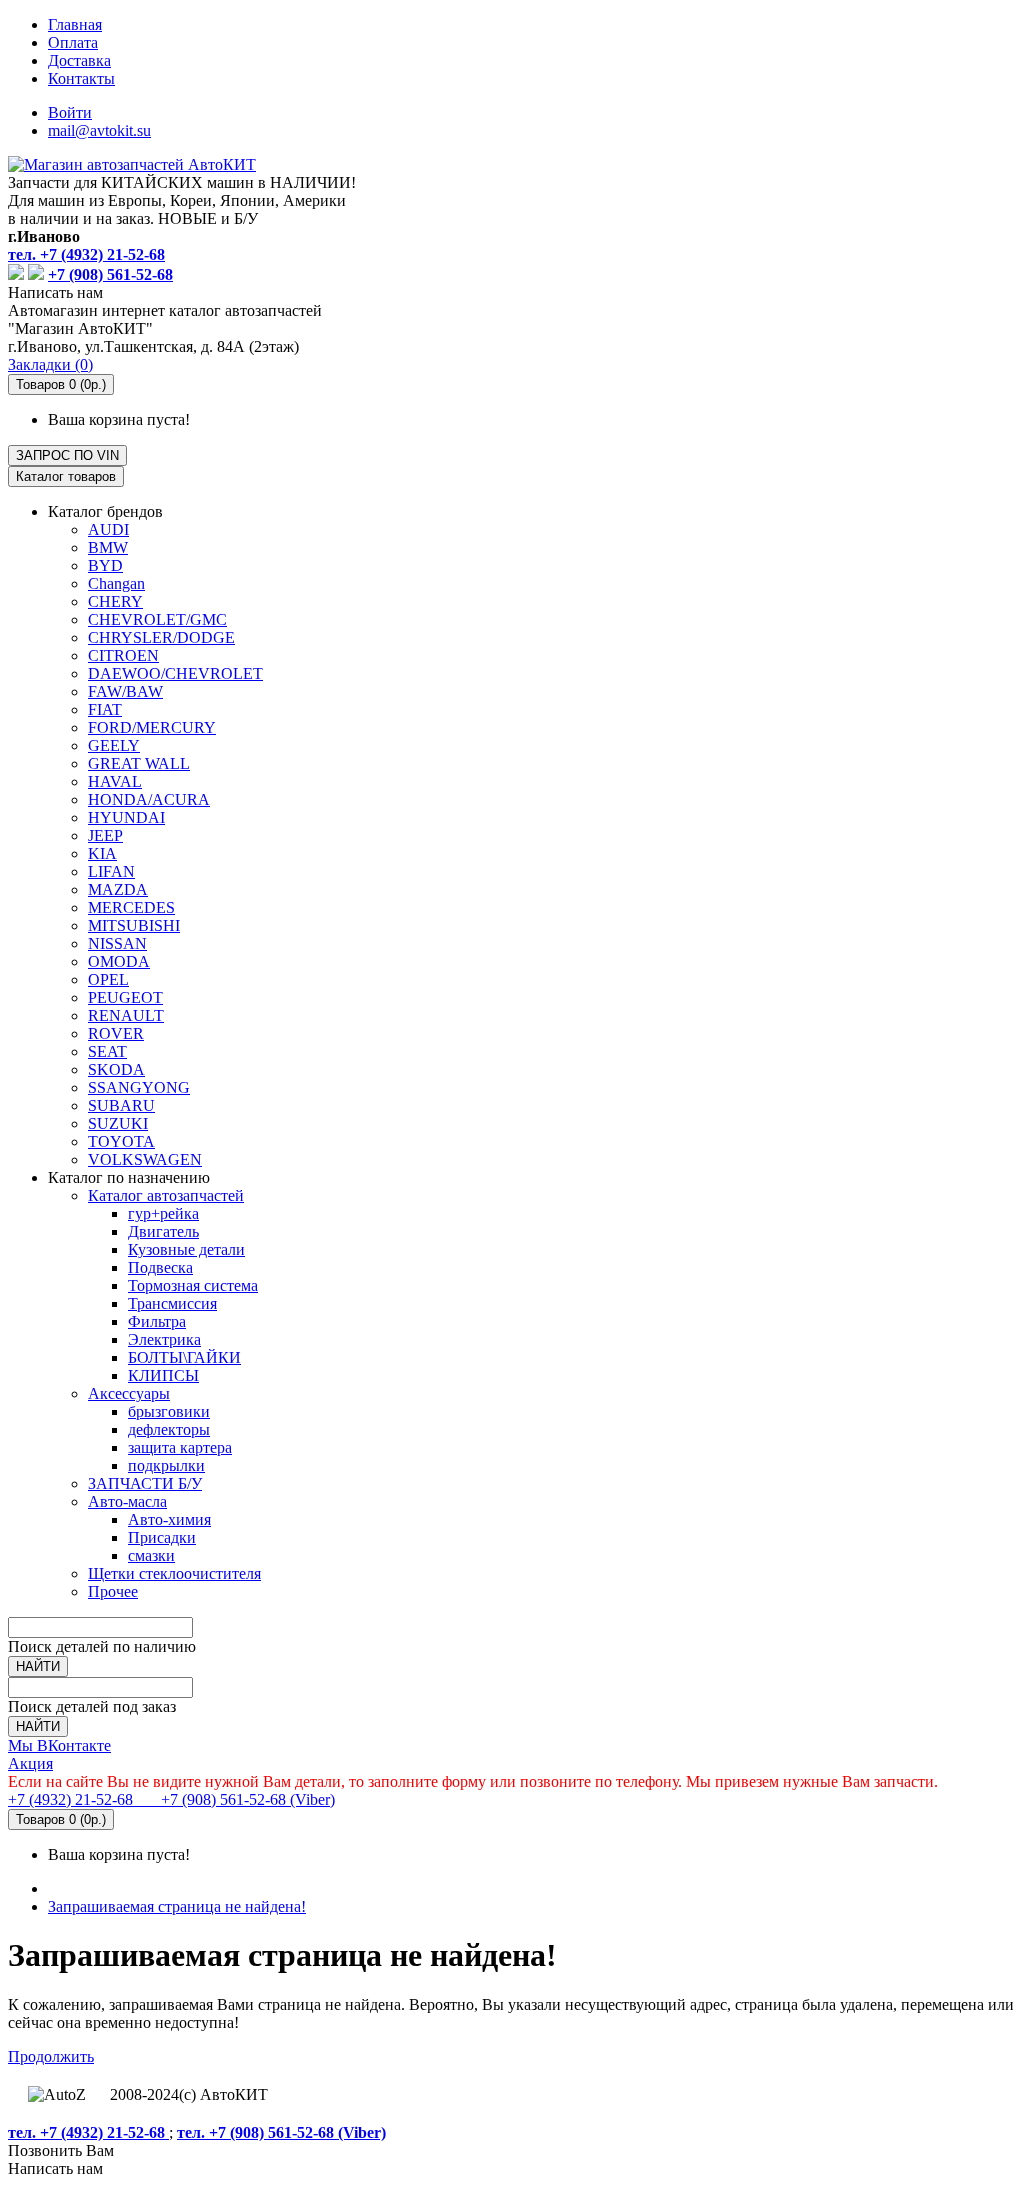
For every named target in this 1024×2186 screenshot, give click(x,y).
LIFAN (111, 871)
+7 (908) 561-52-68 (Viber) (236, 1799)
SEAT (107, 1051)
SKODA (116, 1069)
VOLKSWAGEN (145, 1159)
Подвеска (160, 1267)
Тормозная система (193, 1285)
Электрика (164, 1339)
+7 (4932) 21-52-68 (72, 1799)
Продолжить (51, 2056)
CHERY (115, 601)
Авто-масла (127, 1501)
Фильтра (157, 1321)
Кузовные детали (186, 1249)
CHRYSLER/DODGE (161, 637)
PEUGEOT (125, 997)
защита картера (180, 1447)
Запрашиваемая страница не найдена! (177, 1906)
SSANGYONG (139, 1087)
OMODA (119, 961)
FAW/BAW (125, 691)
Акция (30, 1763)
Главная (75, 24)
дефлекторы (169, 1429)
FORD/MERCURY (152, 727)
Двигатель (163, 1231)
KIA (102, 853)
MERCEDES (131, 907)
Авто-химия (169, 1519)
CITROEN (123, 655)
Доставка (79, 60)
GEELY (114, 745)
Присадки (162, 1537)
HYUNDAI (126, 817)
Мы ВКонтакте (59, 1745)
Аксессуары (129, 1393)
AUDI (108, 529)
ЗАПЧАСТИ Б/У (145, 1483)
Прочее (113, 1591)
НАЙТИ (38, 1666)
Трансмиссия (172, 1303)
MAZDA (118, 889)
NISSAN (117, 943)
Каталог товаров (66, 476)
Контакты (81, 78)
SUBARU (121, 1105)
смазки (151, 1555)
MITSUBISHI (134, 925)
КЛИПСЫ (163, 1375)
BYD (105, 565)
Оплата (73, 42)
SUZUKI (118, 1123)
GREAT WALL (139, 763)
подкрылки (166, 1465)
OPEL (108, 979)
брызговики (169, 1411)
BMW (108, 547)
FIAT (105, 709)
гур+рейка (163, 1213)
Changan (116, 583)
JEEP (105, 835)
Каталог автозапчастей (166, 1195)
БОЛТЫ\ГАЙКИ (184, 1357)
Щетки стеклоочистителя (174, 1573)
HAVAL (115, 781)
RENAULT (126, 1015)
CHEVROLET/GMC (157, 619)
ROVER (116, 1033)
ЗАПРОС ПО (67, 455)
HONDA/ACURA (149, 799)
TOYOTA (121, 1141)
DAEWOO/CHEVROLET (175, 673)
